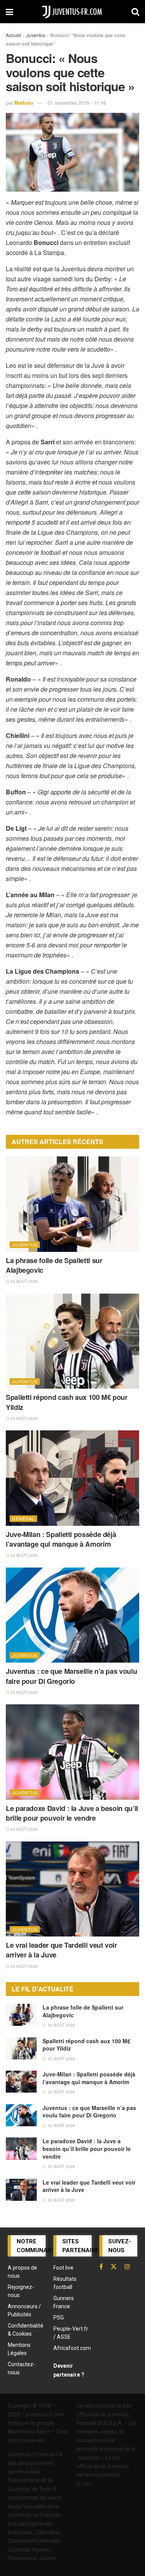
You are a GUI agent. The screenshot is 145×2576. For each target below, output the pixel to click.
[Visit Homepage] (72, 12)
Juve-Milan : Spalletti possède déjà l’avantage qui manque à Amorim (61, 1539)
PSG (59, 2318)
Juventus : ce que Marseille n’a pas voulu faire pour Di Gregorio (71, 1676)
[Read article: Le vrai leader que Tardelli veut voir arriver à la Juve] (72, 1889)
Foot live (63, 2268)
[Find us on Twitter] (114, 2267)
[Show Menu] (9, 12)
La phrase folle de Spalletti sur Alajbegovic (54, 1265)
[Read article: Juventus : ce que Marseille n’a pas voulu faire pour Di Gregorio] (72, 1615)
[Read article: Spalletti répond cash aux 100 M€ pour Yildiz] (72, 1341)
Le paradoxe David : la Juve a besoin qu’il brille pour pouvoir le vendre (72, 1813)
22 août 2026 (23, 1281)
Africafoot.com (72, 2348)
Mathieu (24, 103)
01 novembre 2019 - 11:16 (77, 103)
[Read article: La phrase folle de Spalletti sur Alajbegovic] (72, 1204)
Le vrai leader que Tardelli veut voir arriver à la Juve (61, 1950)
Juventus (36, 35)
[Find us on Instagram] (127, 2267)
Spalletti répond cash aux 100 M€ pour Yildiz (67, 1402)
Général (23, 1518)
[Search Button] (135, 12)
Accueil (14, 35)
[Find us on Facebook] (101, 2267)
